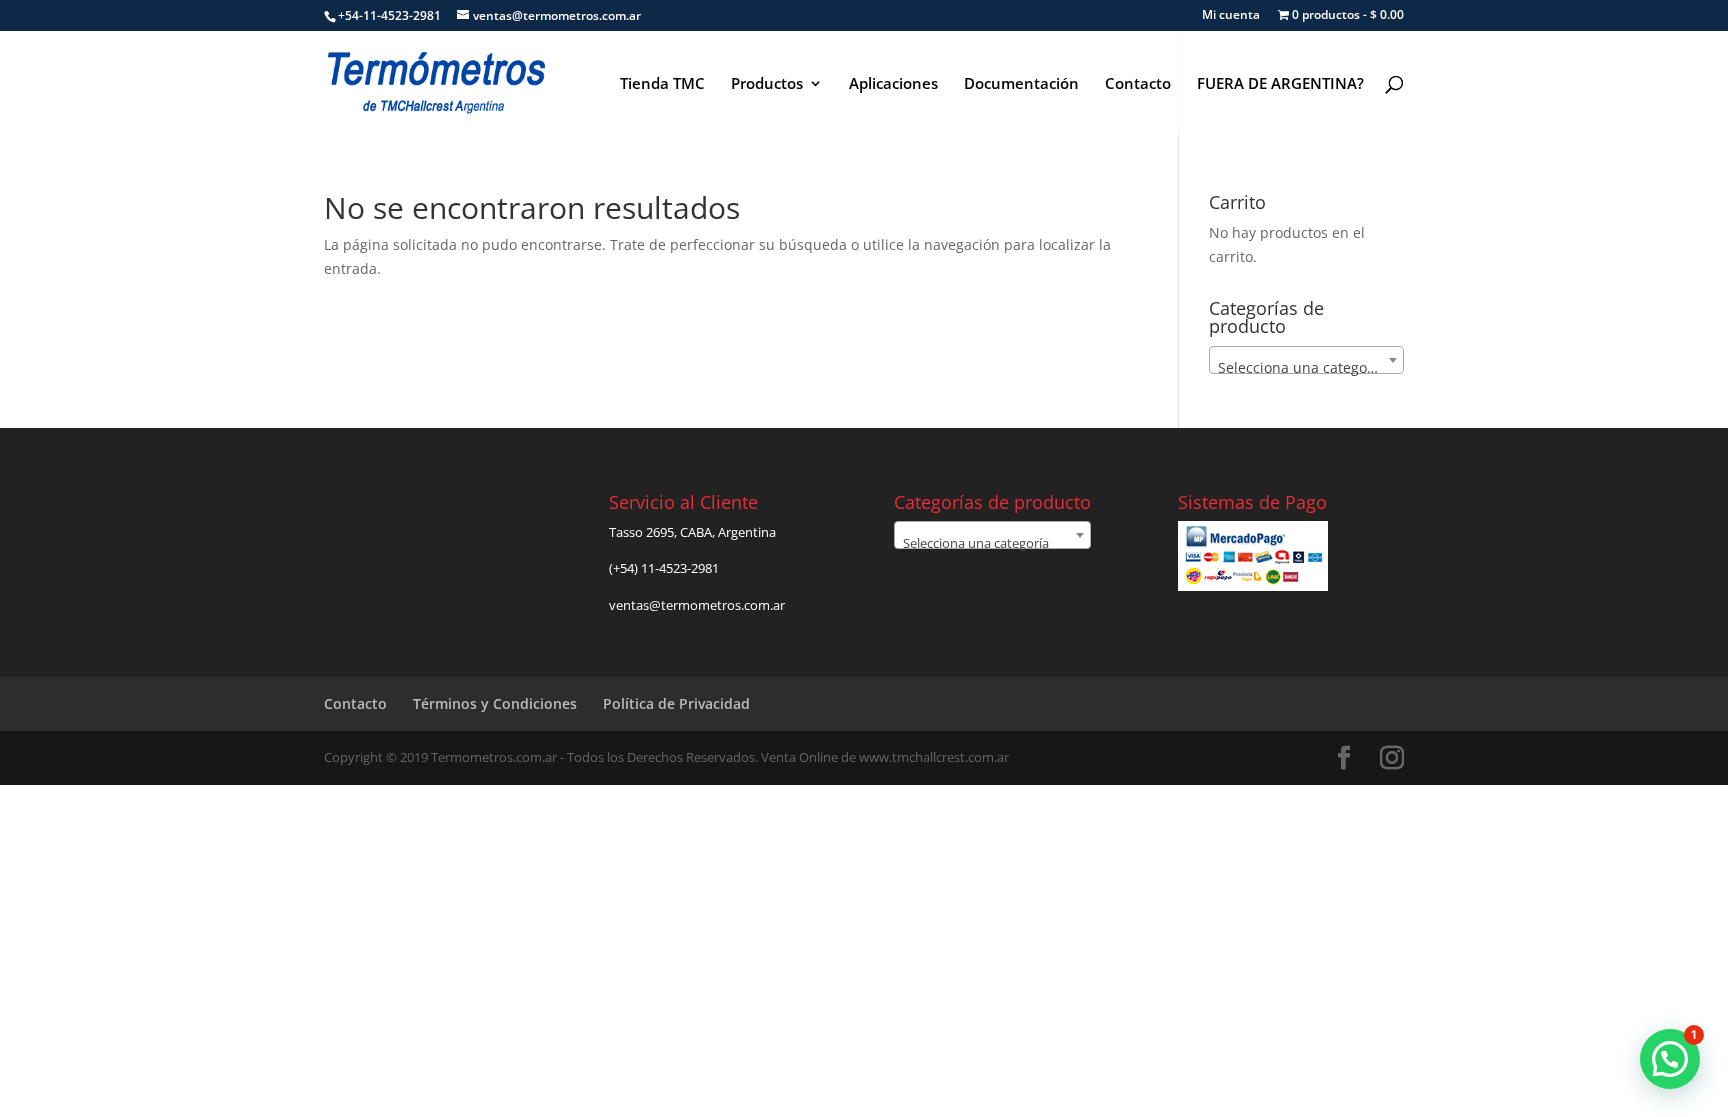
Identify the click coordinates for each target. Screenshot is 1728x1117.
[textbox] (1306, 368)
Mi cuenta (1231, 16)
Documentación (1021, 84)
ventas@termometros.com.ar (697, 605)
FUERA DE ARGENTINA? (1280, 84)
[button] (1670, 1059)
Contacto (1138, 84)
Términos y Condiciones (495, 703)
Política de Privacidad (676, 703)
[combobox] (1306, 360)
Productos (767, 84)
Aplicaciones (893, 84)
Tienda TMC (662, 84)
